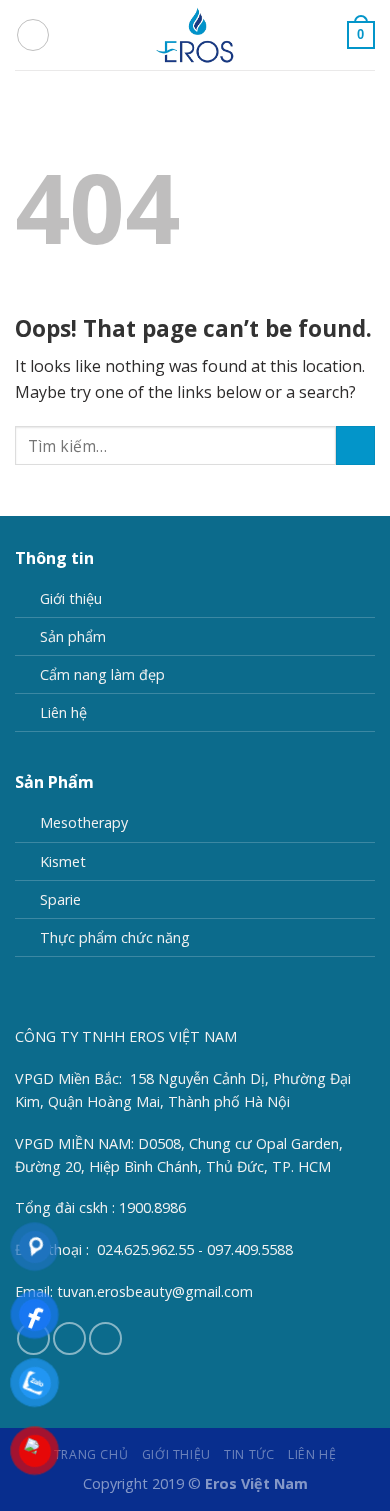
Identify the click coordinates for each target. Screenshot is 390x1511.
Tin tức (249, 1454)
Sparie (60, 899)
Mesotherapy (84, 822)
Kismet (63, 861)
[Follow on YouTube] (105, 1338)
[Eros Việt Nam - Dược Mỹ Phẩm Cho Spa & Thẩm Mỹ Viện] (195, 35)
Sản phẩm (73, 636)
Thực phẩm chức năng (115, 937)
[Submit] (355, 445)
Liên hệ (63, 712)
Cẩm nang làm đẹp (102, 674)
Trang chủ (91, 1454)
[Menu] (33, 35)
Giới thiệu (71, 598)
